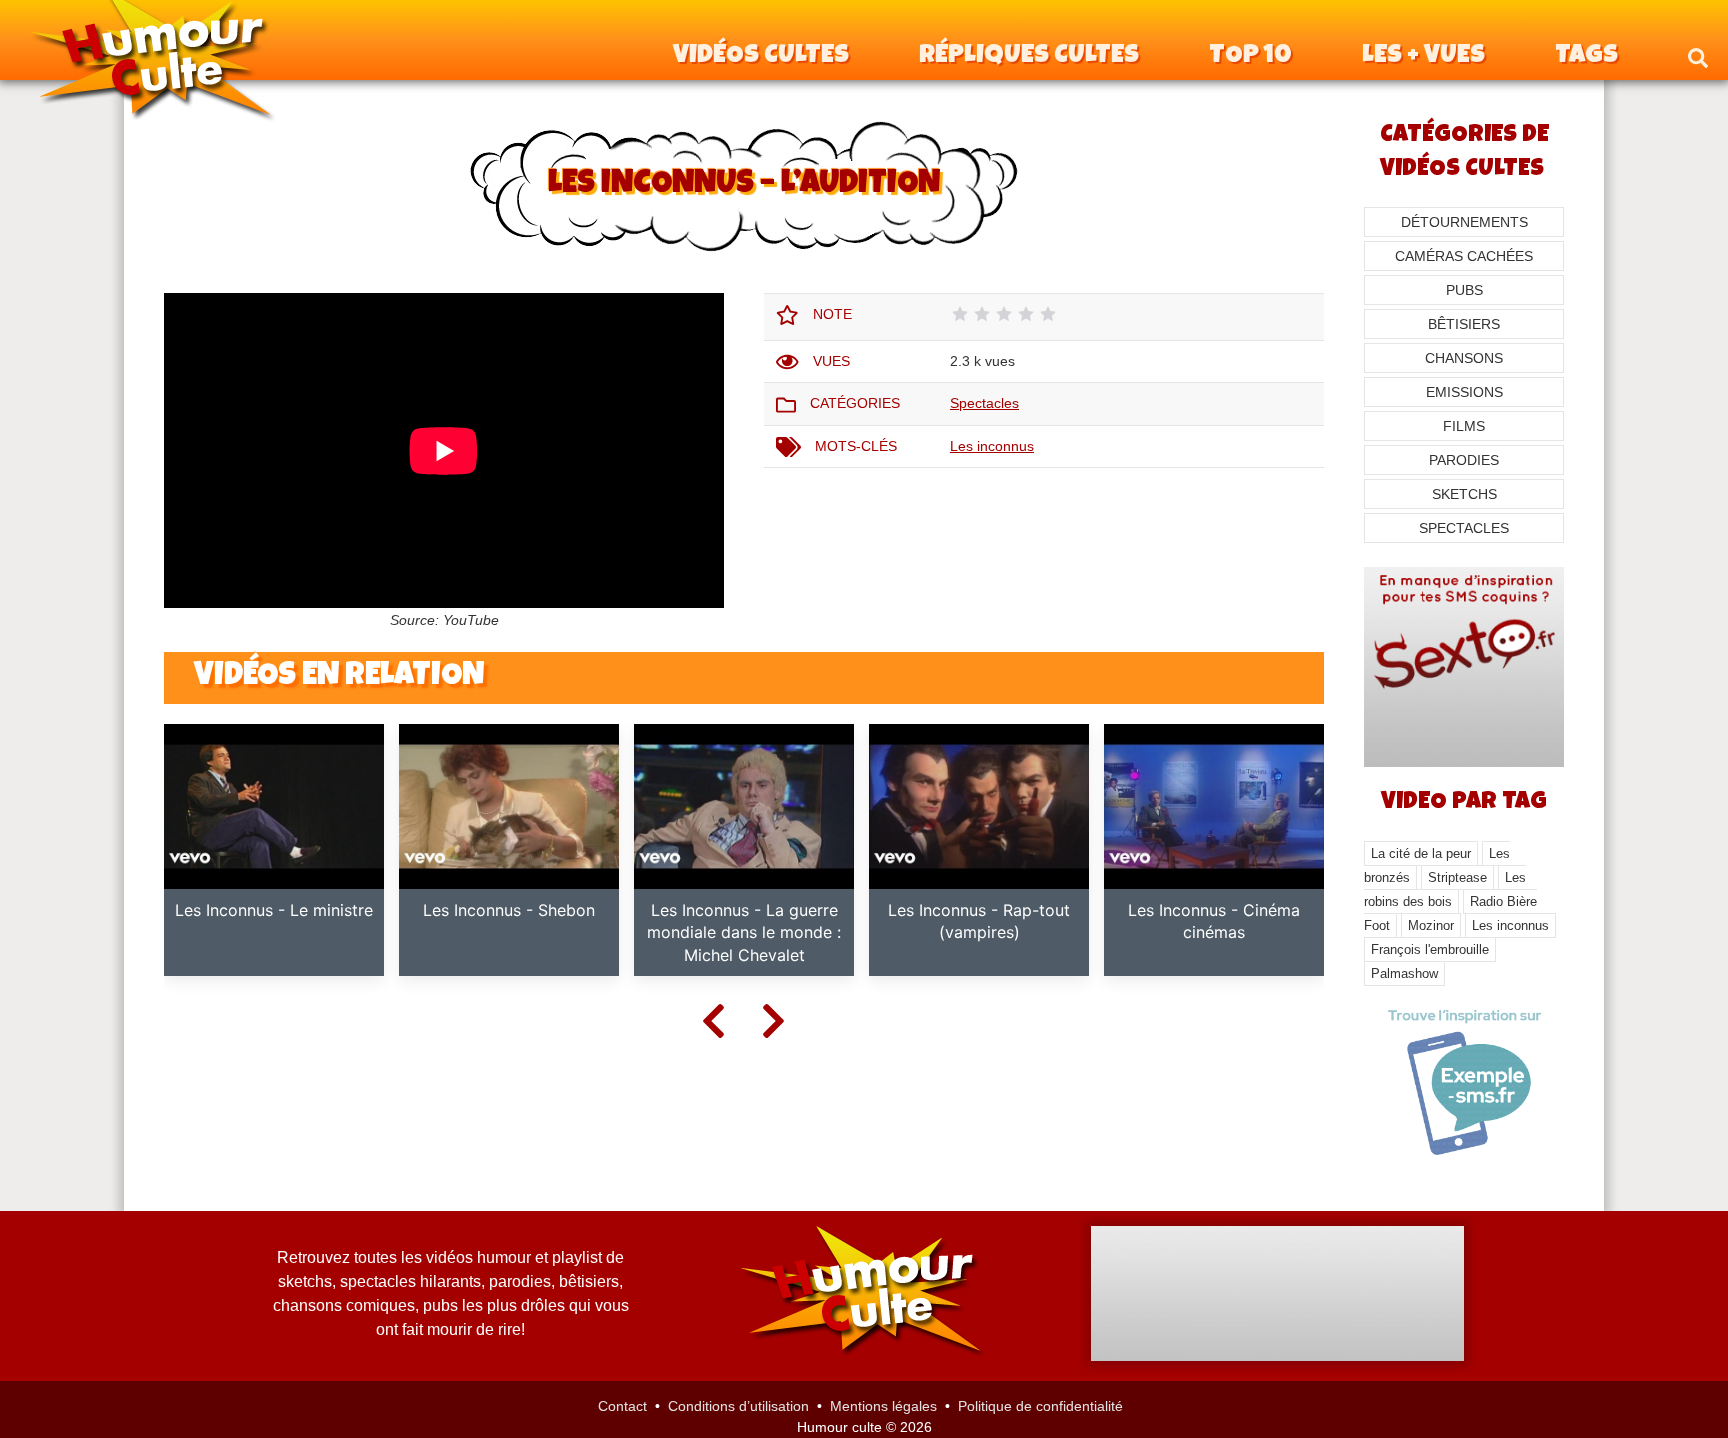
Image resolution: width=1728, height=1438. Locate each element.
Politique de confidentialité (1040, 1406)
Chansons (1464, 358)
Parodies (1464, 460)
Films (1464, 426)
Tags (1586, 57)
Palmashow (1404, 973)
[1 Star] (960, 314)
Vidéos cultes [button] (761, 57)
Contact (622, 1406)
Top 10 (1250, 57)
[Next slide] (774, 1019)
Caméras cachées (1464, 256)
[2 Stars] (982, 314)
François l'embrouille (1430, 949)
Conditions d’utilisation (738, 1406)
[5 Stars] (1048, 314)
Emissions (1464, 392)
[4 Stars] (1026, 314)
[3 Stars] (1004, 314)
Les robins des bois (1445, 889)
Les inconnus (992, 446)
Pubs (1464, 290)
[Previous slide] (714, 1019)
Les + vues (1423, 57)
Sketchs (1464, 494)
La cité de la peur (1421, 853)
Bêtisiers (1464, 324)
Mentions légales (883, 1406)
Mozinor (1431, 925)
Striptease (1457, 877)
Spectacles (984, 403)
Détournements (1464, 222)
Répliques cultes (1029, 57)
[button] (1698, 57)
